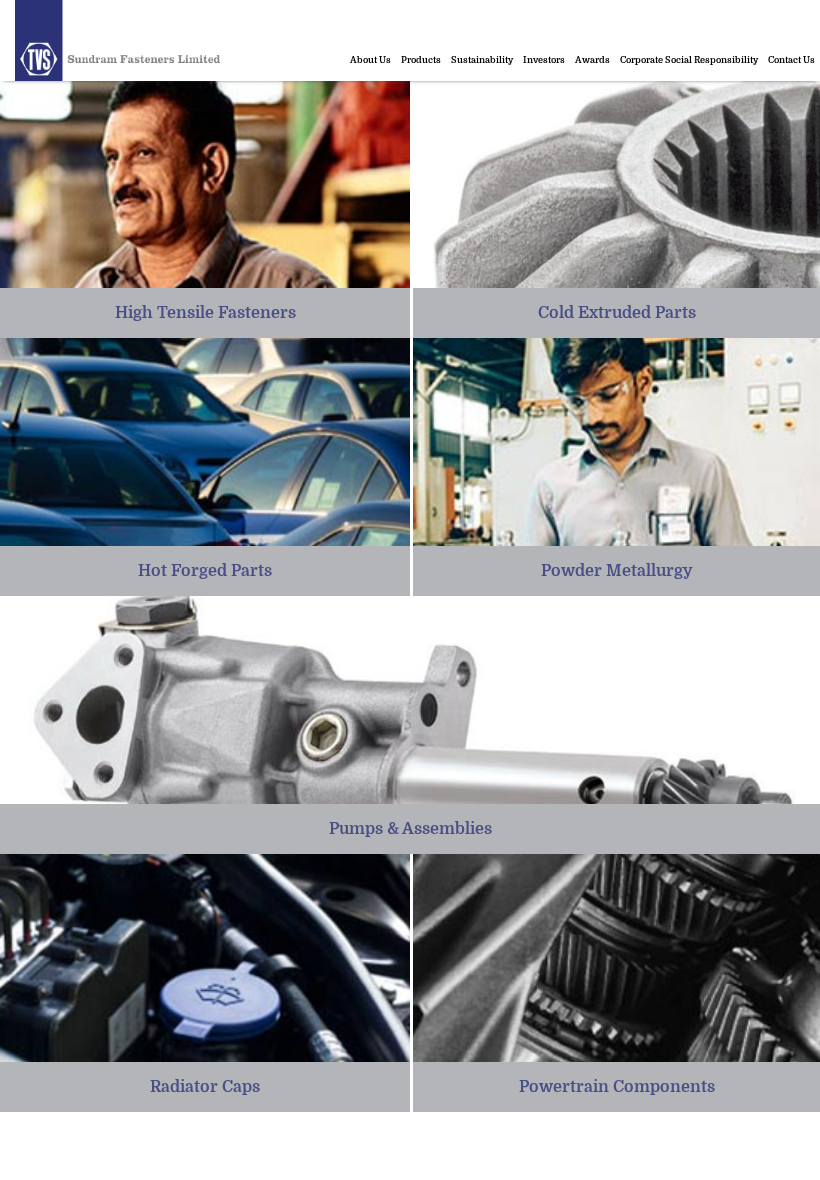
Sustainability (482, 60)
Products (421, 60)
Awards (592, 60)
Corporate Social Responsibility (689, 60)
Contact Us (791, 60)
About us (370, 60)
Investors (544, 60)
